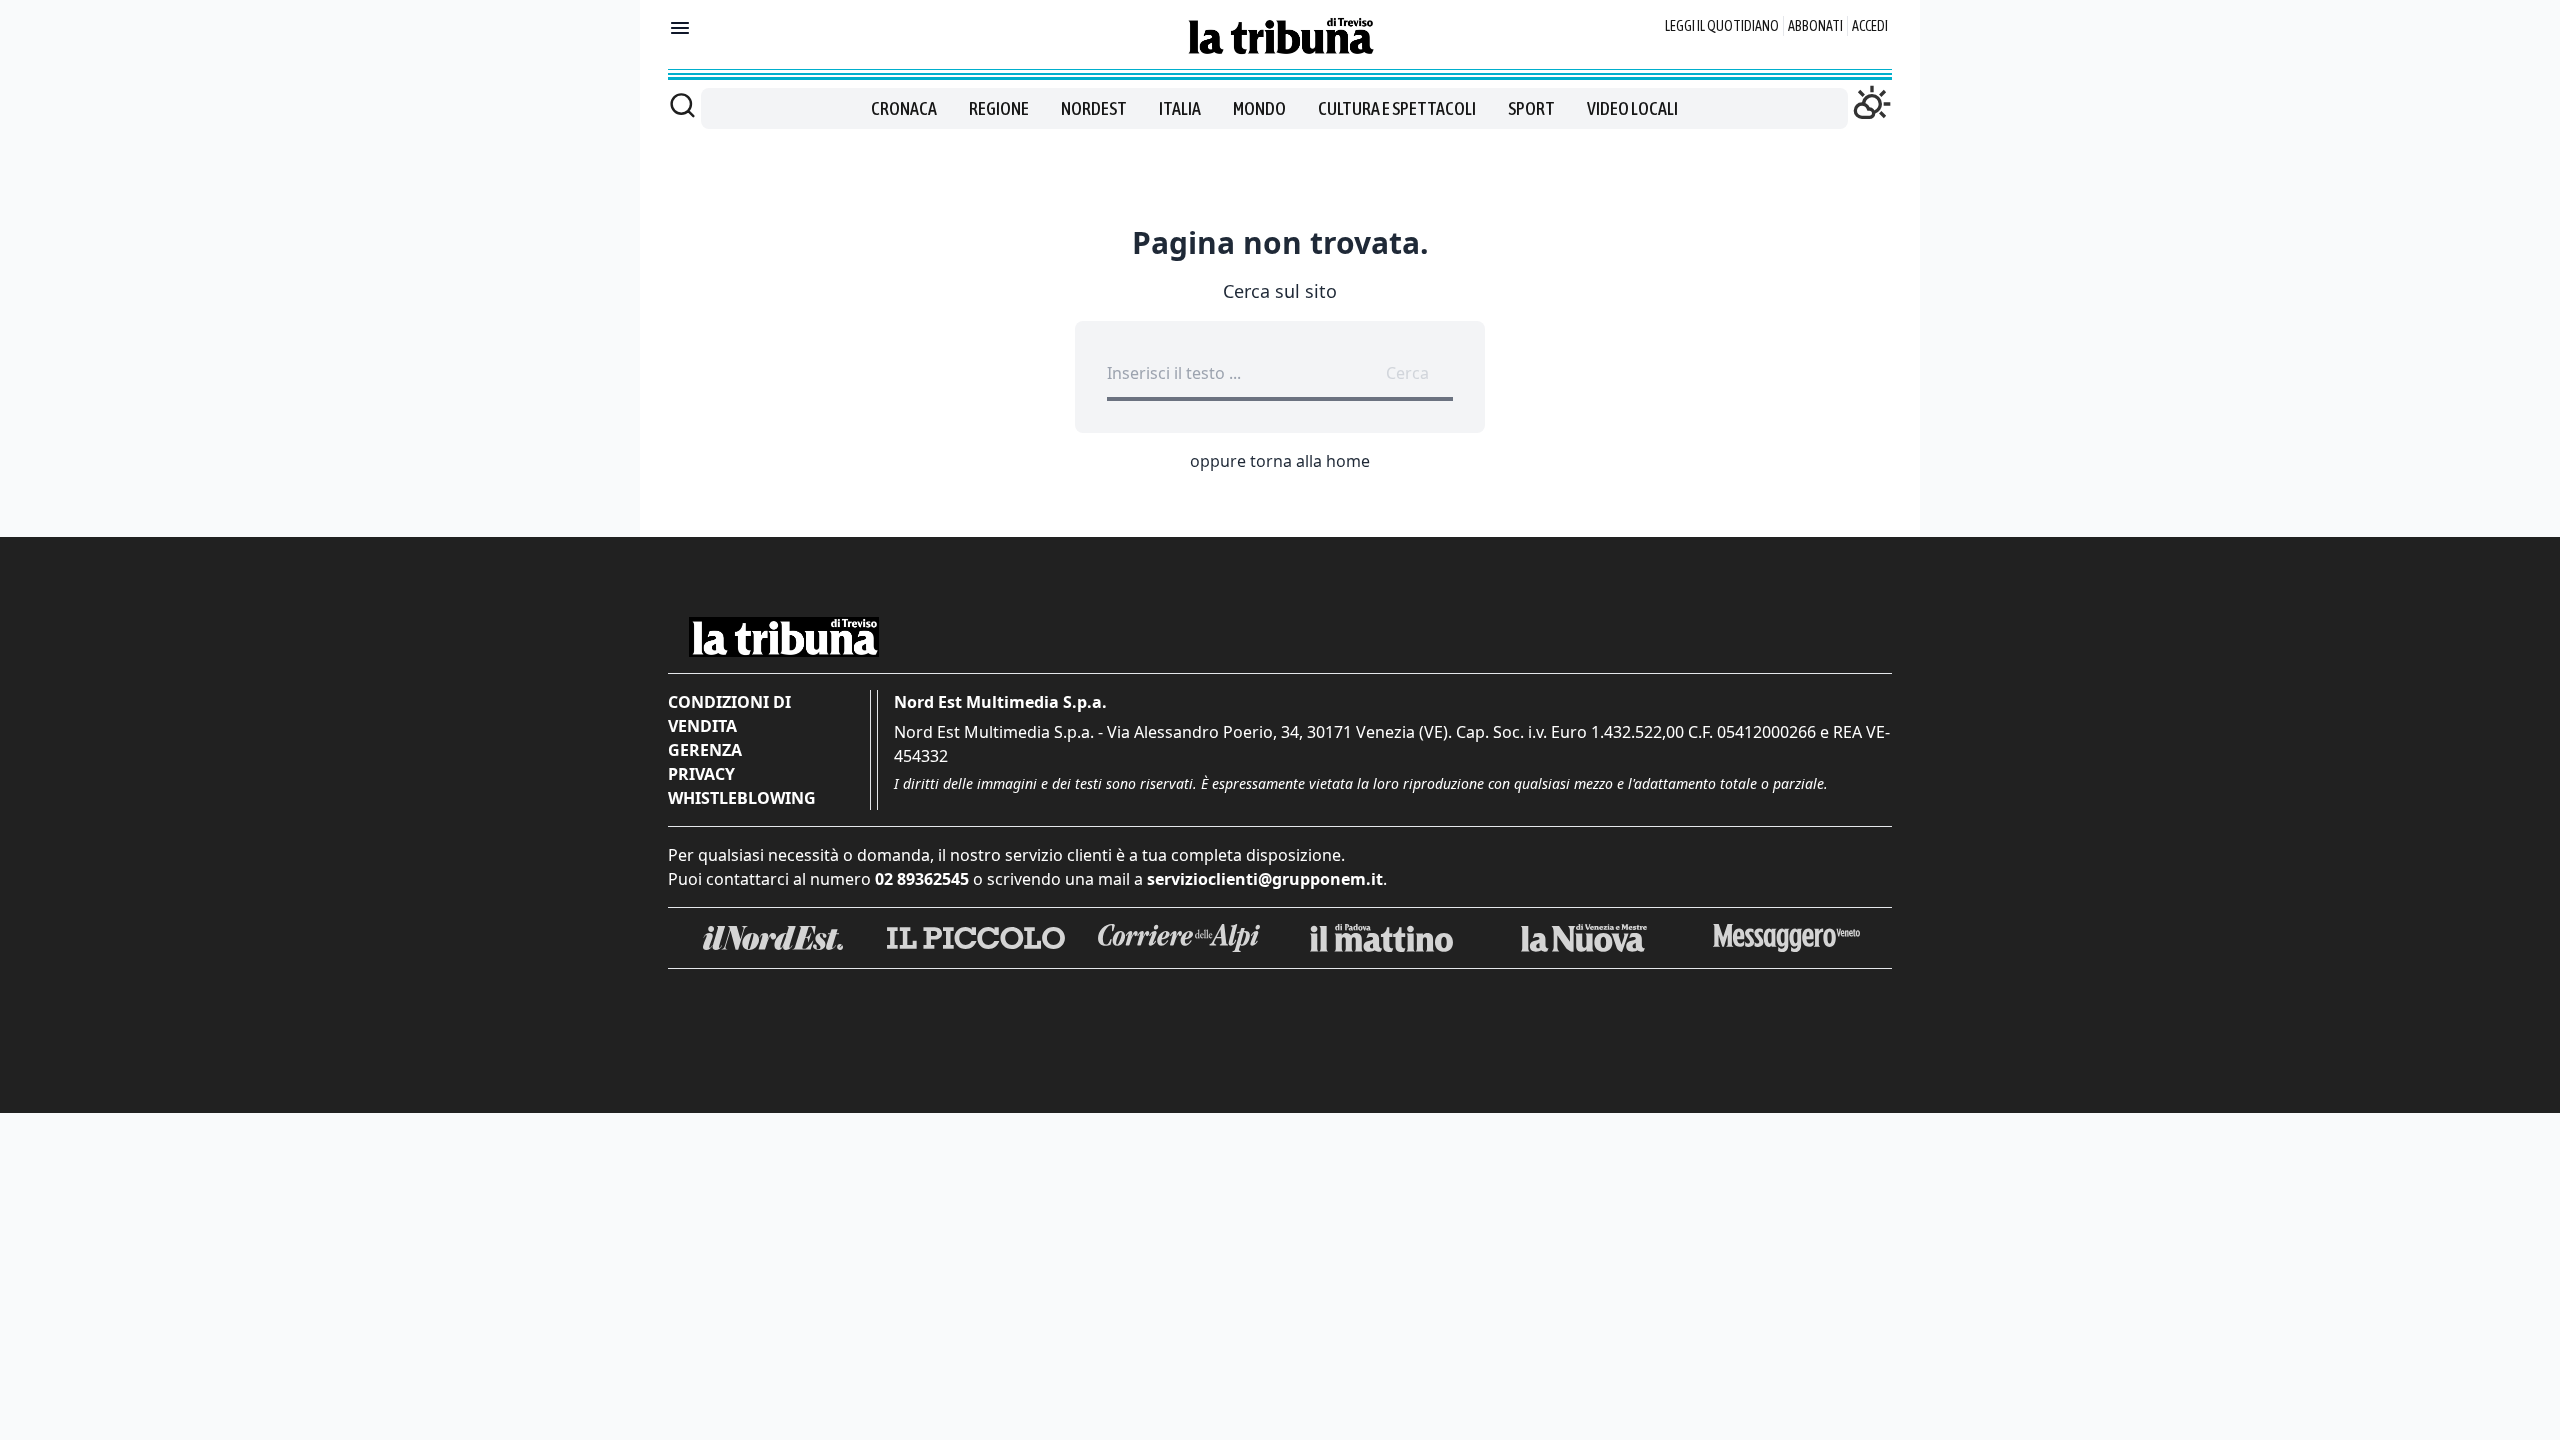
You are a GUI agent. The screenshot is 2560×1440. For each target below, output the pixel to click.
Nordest (1094, 108)
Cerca (1407, 373)
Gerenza (705, 750)
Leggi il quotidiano (1722, 26)
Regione (999, 108)
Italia (1180, 108)
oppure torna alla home (1280, 461)
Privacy (701, 774)
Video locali (1632, 108)
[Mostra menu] (680, 28)
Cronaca (904, 108)
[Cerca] (682, 105)
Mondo (1259, 108)
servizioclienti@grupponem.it (1265, 879)
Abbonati (1815, 26)
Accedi (1870, 26)
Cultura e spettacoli (1397, 108)
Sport (1531, 108)
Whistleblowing (742, 798)
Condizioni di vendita (729, 714)
